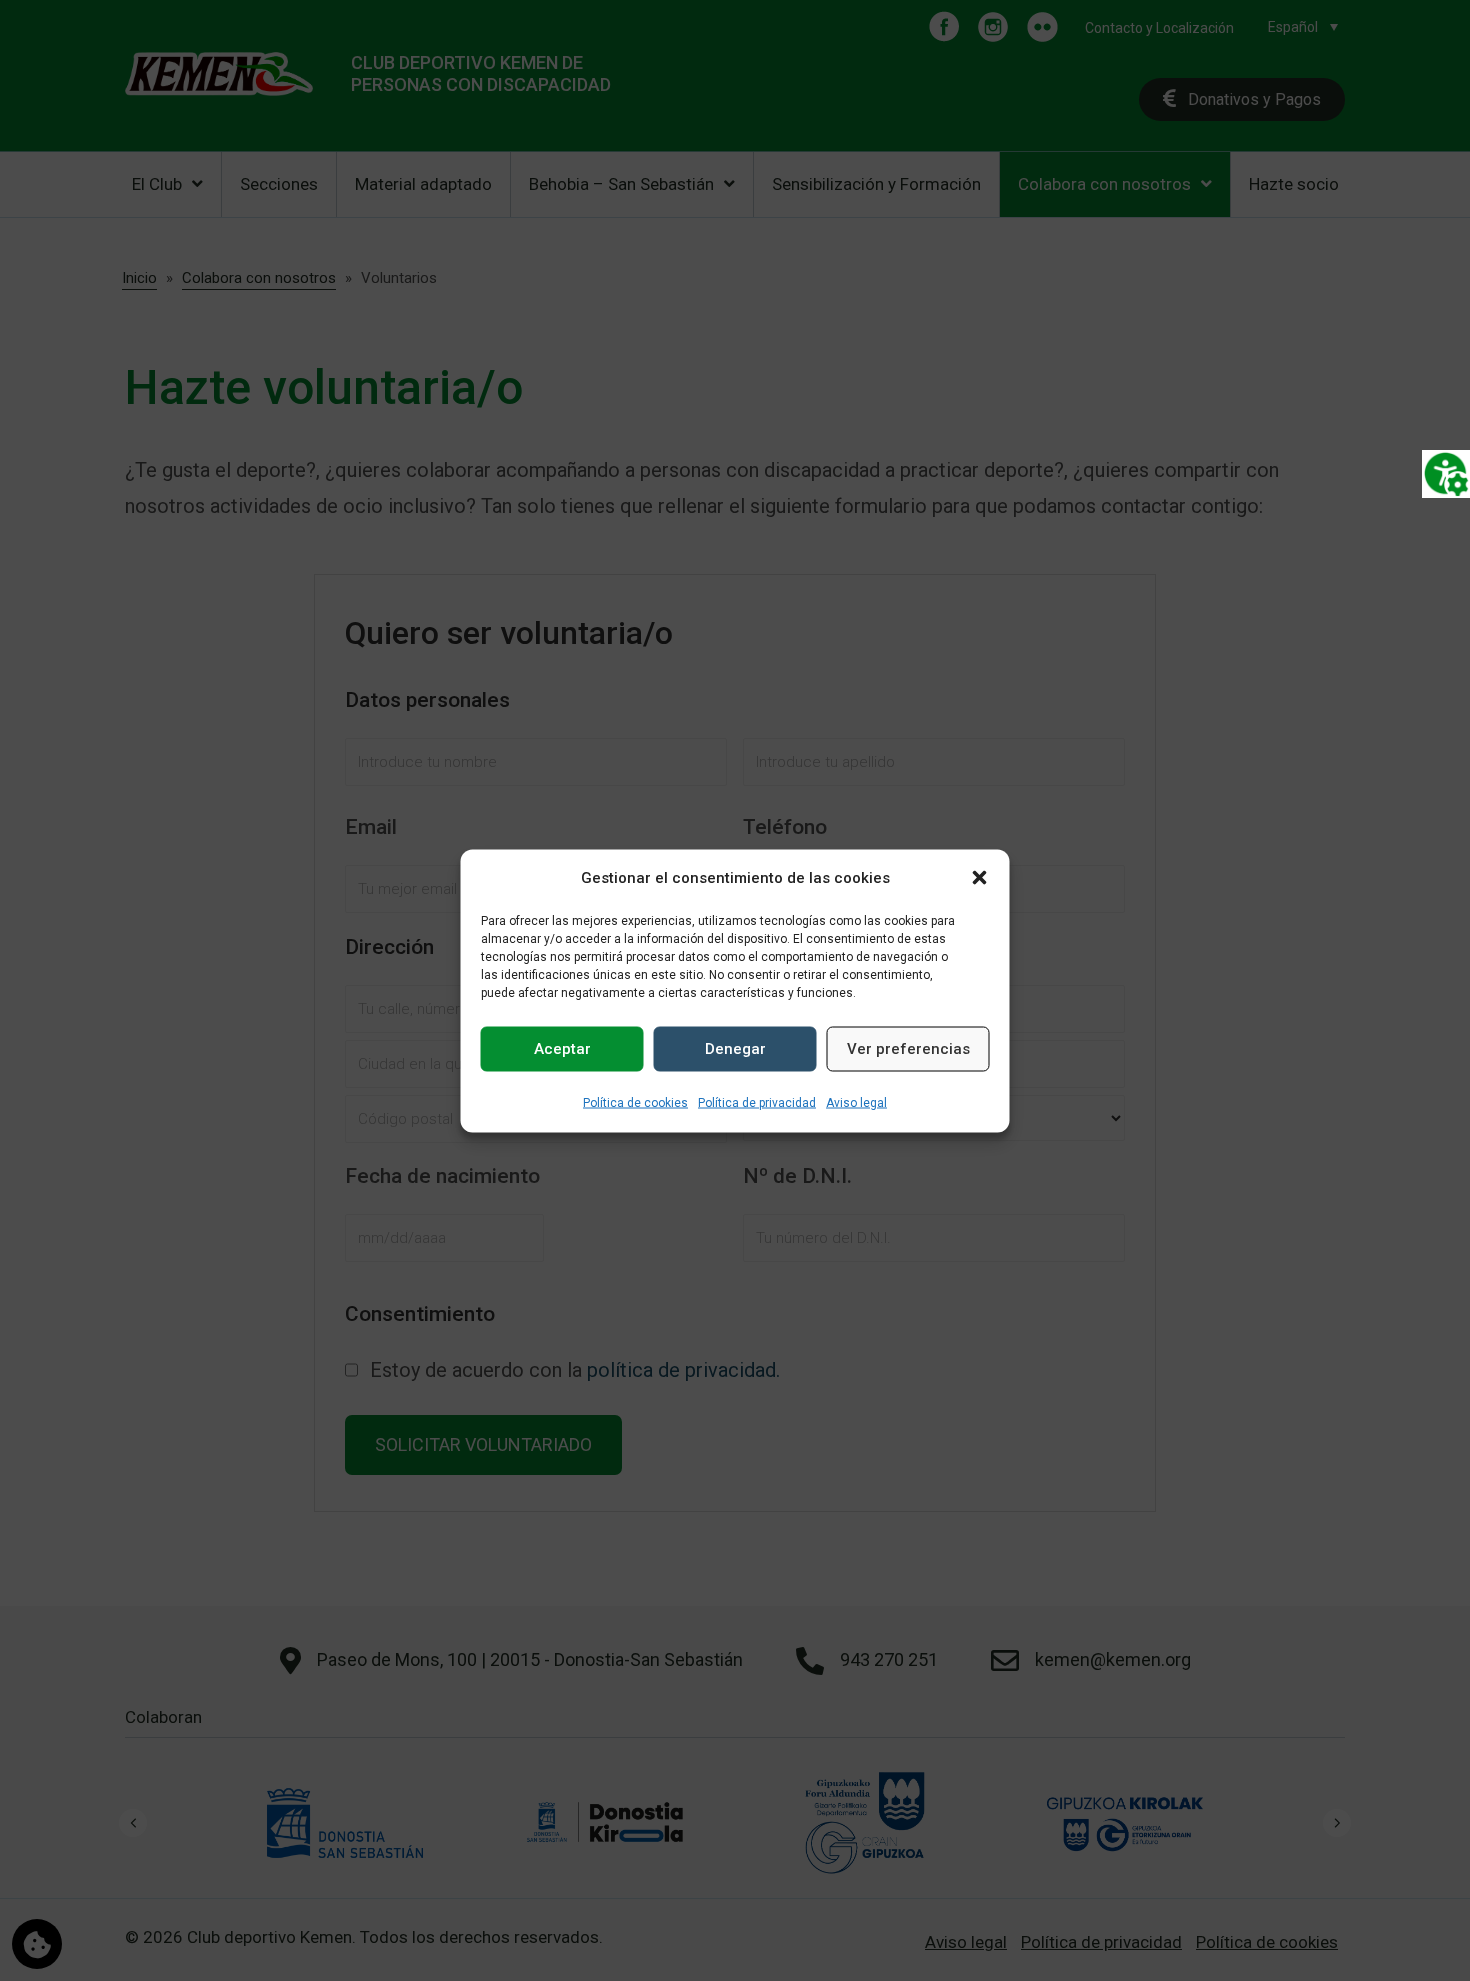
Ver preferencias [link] (908, 1049)
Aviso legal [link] (856, 1102)
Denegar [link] (735, 1049)
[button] (980, 878)
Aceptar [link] (562, 1049)
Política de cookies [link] (635, 1102)
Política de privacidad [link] (757, 1102)
